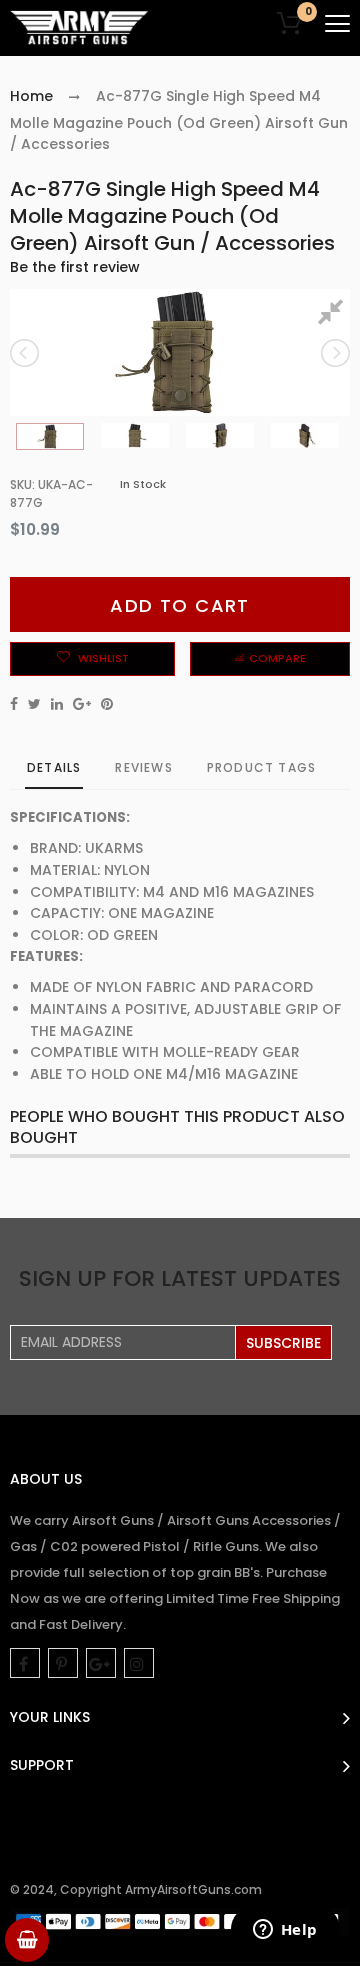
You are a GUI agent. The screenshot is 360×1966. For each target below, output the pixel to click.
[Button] (337, 23)
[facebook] (25, 1663)
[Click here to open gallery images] (334, 315)
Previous (26, 353)
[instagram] (139, 1663)
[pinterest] (63, 1663)
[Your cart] (27, 1940)
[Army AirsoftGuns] (80, 28)
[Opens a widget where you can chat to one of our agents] (285, 1931)
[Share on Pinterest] (107, 704)
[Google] (101, 1663)
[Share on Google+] (82, 704)
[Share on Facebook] (14, 704)
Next (334, 353)
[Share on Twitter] (34, 704)
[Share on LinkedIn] (57, 704)
